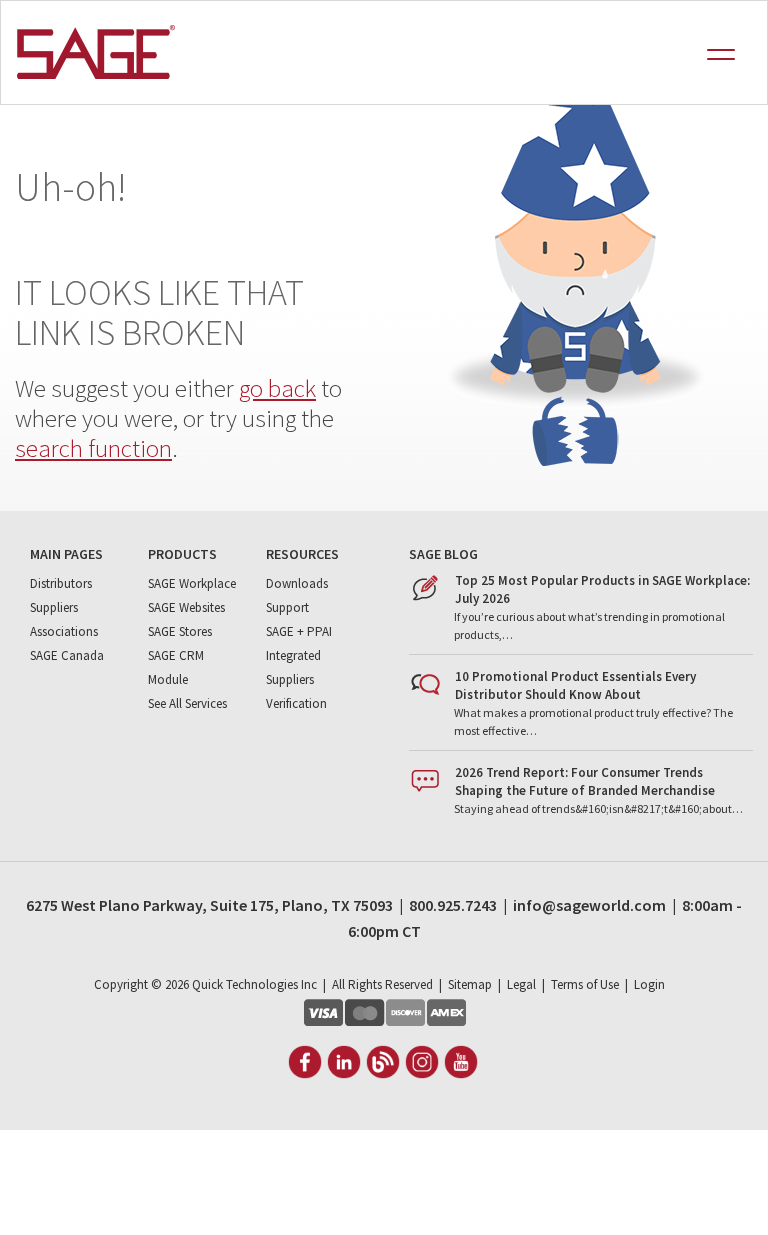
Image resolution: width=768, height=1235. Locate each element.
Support (287, 607)
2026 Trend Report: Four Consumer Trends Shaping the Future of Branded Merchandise (585, 781)
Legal (521, 984)
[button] (730, 62)
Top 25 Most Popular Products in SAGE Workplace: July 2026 (602, 589)
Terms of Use (585, 984)
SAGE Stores (180, 631)
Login (649, 984)
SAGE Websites (186, 607)
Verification (296, 703)
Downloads (297, 583)
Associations (64, 631)
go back (277, 388)
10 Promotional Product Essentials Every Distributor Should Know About (575, 685)
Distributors (61, 583)
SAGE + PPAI (299, 631)
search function (93, 448)
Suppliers (54, 607)
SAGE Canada (67, 655)
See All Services (187, 703)
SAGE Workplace (192, 583)
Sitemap (470, 984)
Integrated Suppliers (293, 667)
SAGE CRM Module (176, 667)
